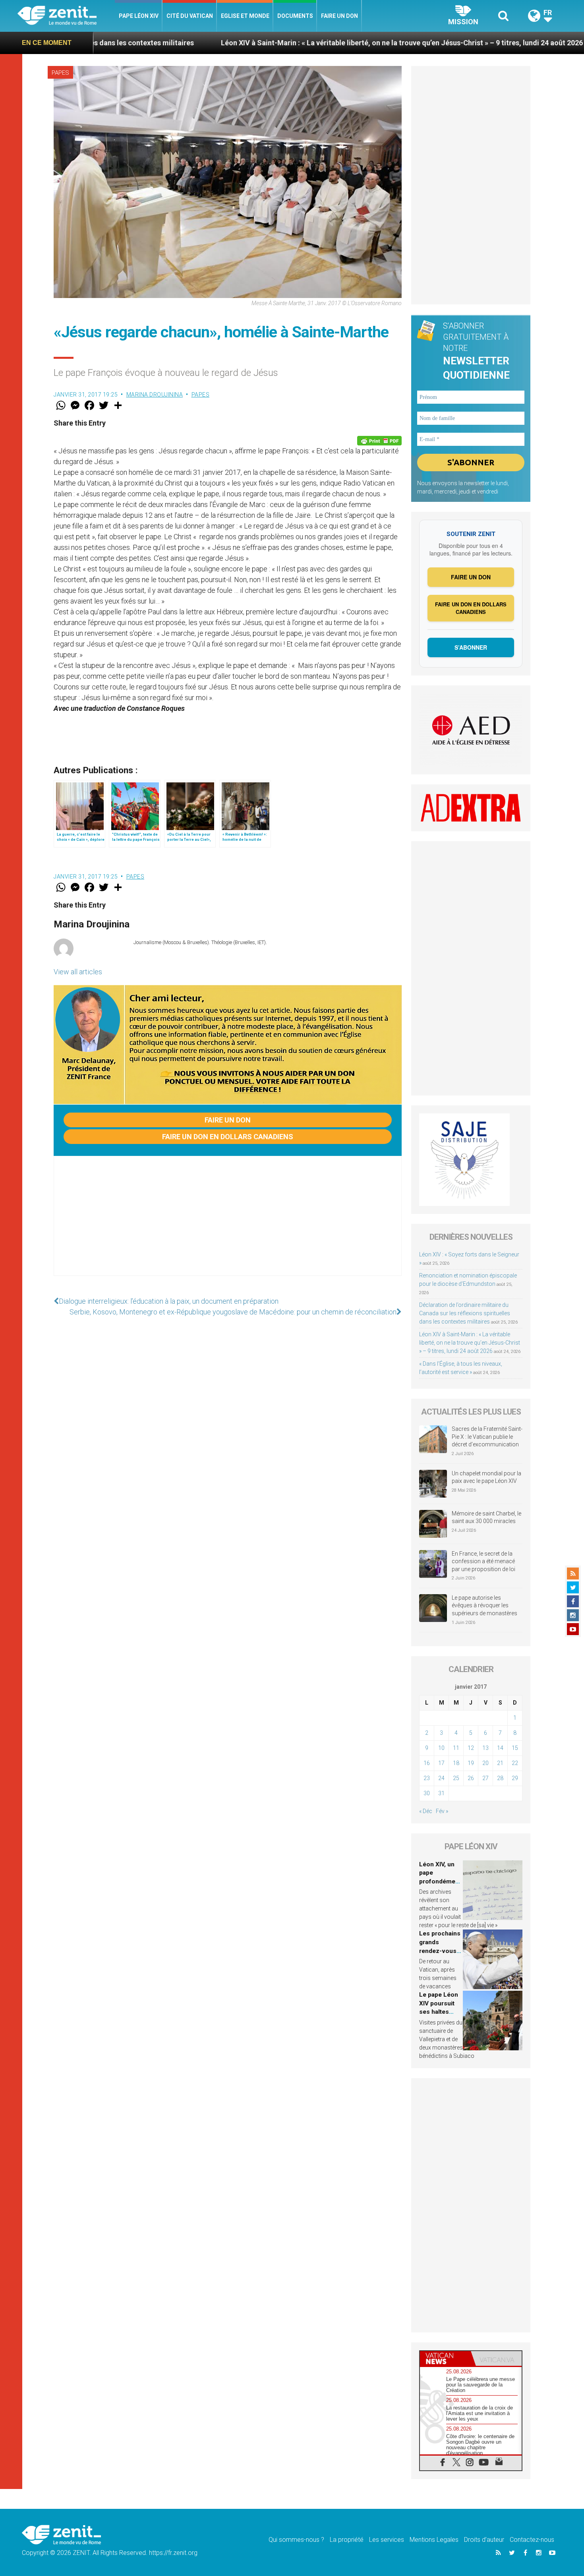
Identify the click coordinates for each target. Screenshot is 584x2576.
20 (485, 1763)
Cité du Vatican (190, 16)
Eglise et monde (245, 16)
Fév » (442, 1811)
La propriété (347, 2540)
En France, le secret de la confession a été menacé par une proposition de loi (483, 1561)
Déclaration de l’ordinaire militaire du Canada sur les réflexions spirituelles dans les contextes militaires (465, 1313)
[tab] (445, 2358)
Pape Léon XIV (139, 16)
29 (515, 1778)
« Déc (426, 1811)
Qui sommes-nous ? (296, 2540)
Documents (295, 16)
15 (515, 1748)
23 (427, 1778)
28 (500, 1778)
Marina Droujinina (155, 395)
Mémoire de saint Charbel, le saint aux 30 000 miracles (486, 1517)
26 (471, 1778)
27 (485, 1778)
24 (441, 1778)
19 (471, 1763)
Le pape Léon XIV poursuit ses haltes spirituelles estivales (439, 2012)
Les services (387, 2540)
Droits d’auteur (484, 2540)
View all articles (78, 972)
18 (456, 1763)
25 (456, 1778)
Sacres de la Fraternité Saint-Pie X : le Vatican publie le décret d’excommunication (487, 1437)
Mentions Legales (434, 2540)
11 (456, 1748)
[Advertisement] (228, 1224)
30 (427, 1793)
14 (500, 1748)
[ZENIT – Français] (66, 16)
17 (441, 1763)
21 (500, 1763)
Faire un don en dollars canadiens (228, 1137)
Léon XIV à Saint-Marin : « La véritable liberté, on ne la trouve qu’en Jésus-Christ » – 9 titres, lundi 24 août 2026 (275, 43)
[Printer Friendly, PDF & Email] (379, 441)
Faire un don (339, 16)
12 (471, 1748)
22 (515, 1763)
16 (427, 1763)
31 (441, 1793)
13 (485, 1748)
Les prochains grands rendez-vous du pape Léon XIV (440, 1951)
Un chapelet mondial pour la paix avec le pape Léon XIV (486, 1477)
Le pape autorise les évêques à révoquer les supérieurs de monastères (484, 1605)
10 (441, 1748)
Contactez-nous (532, 2540)
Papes (60, 73)
